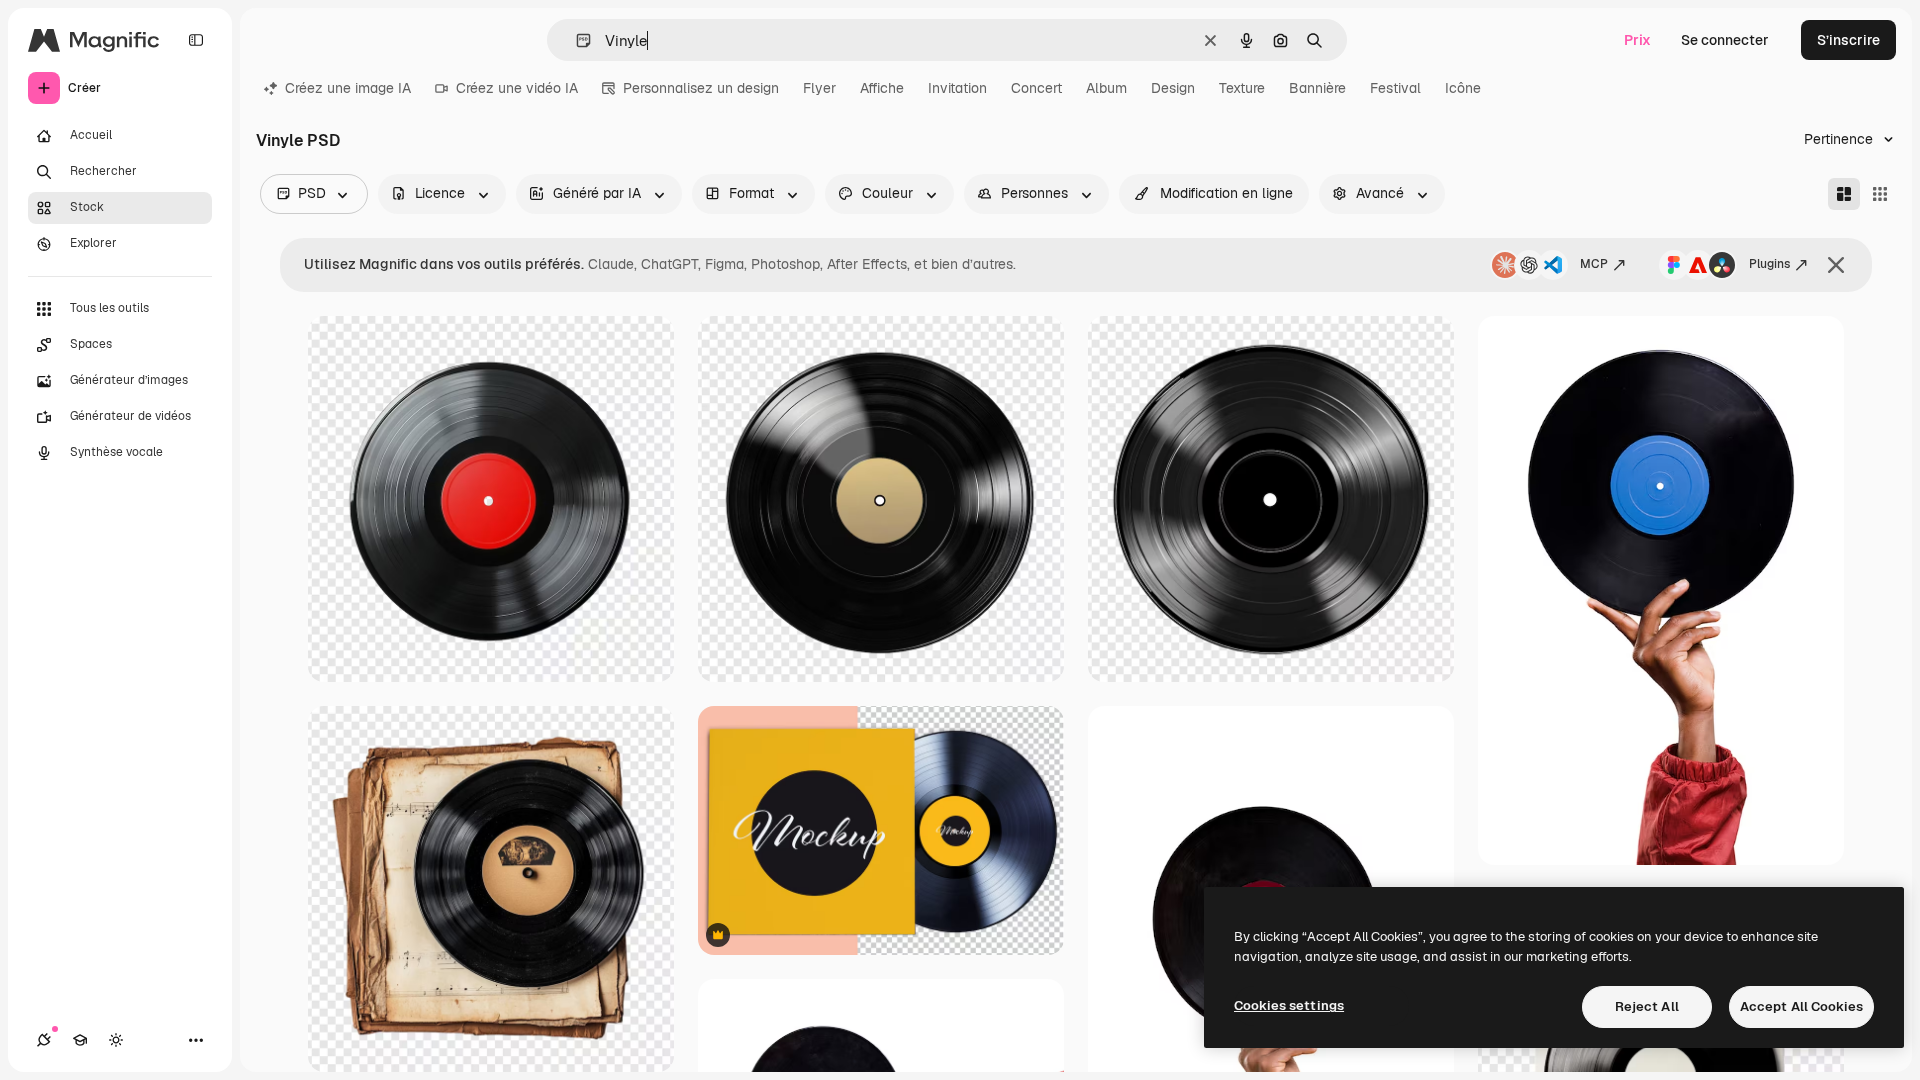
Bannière (1317, 88)
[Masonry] (1844, 194)
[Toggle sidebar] (196, 40)
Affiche (882, 88)
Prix (1637, 40)
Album (1106, 88)
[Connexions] (44, 1040)
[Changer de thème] (116, 1040)
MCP (1594, 264)
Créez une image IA (348, 88)
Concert (1036, 88)
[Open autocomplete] (575, 40)
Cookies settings (1289, 1005)
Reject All (1647, 1006)
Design (1173, 88)
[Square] (1880, 194)
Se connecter (1725, 40)
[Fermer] (1836, 265)
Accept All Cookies (1801, 1006)
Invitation (957, 88)
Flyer (819, 88)
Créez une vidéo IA (517, 88)
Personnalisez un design (701, 88)
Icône (1463, 88)
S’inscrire (1848, 40)
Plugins (1769, 264)
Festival (1395, 88)
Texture (1242, 88)
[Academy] (80, 1040)
